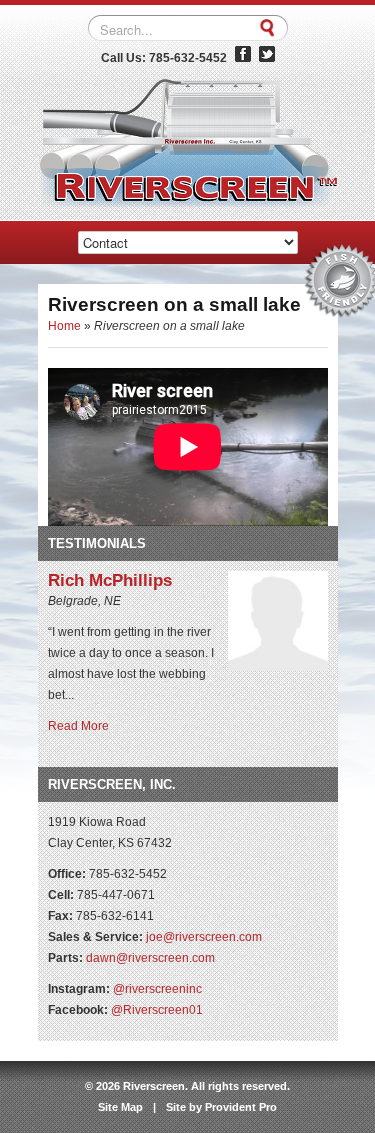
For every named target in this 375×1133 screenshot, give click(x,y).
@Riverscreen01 (157, 1010)
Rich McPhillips (110, 580)
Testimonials (97, 543)
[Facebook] (243, 58)
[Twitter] (267, 58)
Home (64, 326)
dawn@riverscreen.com (150, 958)
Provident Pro (241, 1107)
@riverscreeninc (157, 989)
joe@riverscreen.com (204, 937)
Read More (78, 726)
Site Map (120, 1107)
